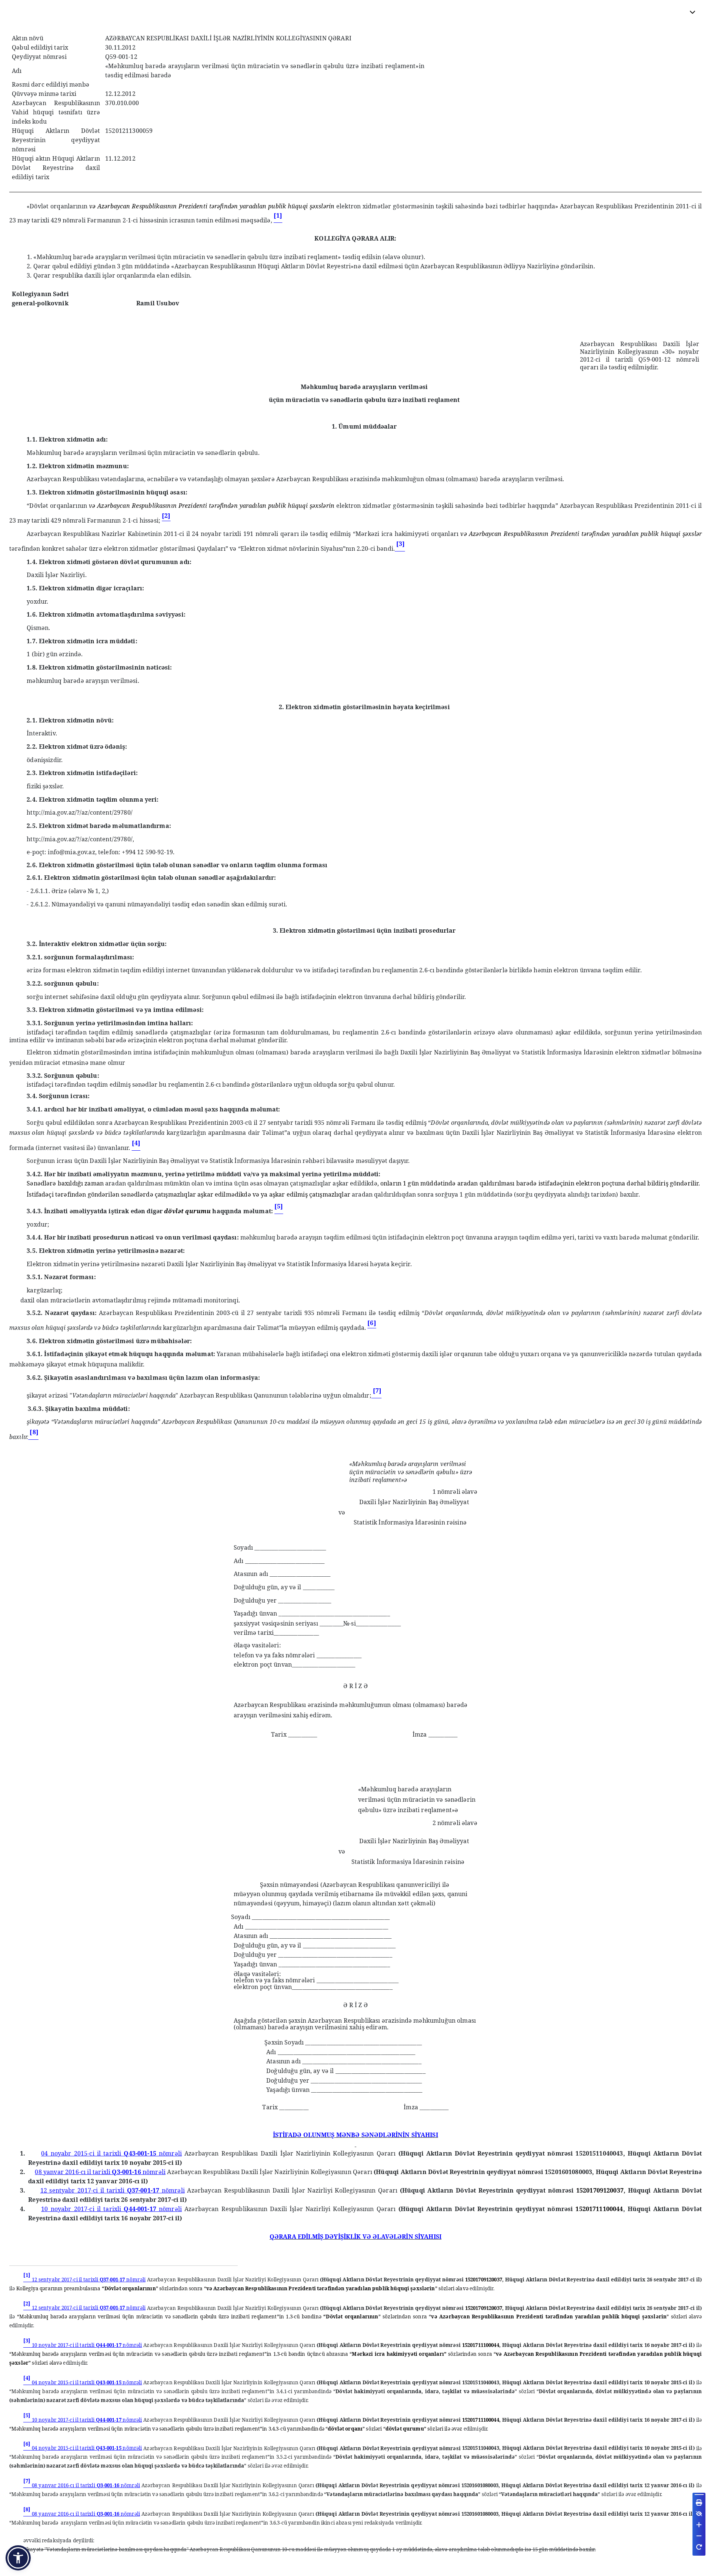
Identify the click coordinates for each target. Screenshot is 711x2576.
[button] (18, 2558)
